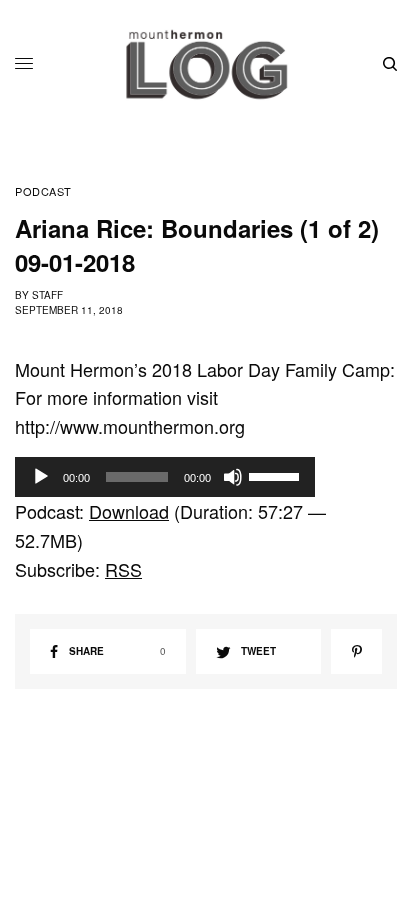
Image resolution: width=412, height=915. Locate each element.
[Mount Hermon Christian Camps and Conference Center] (206, 64)
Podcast (43, 191)
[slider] (277, 475)
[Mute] (233, 477)
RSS (123, 569)
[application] (165, 477)
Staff (47, 295)
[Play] (41, 477)
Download (129, 511)
